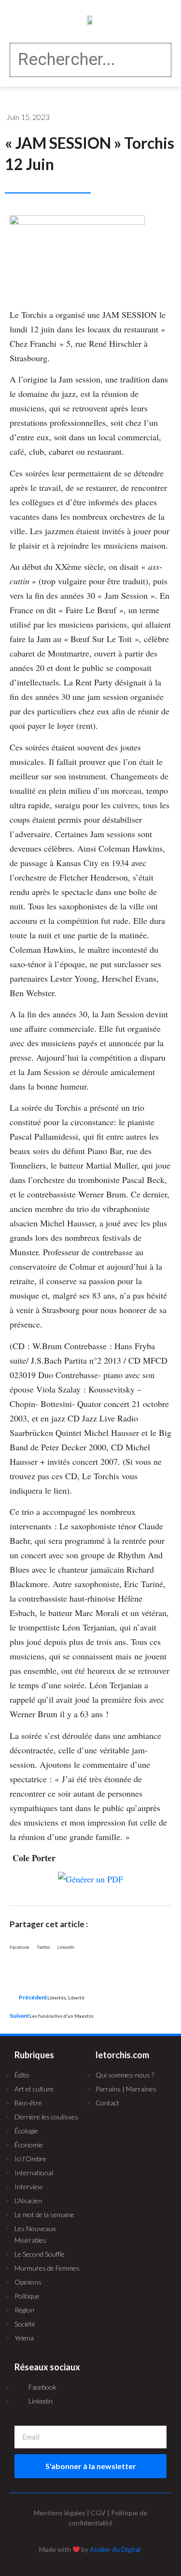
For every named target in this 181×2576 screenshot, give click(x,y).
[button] (22, 20)
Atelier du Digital (115, 2549)
